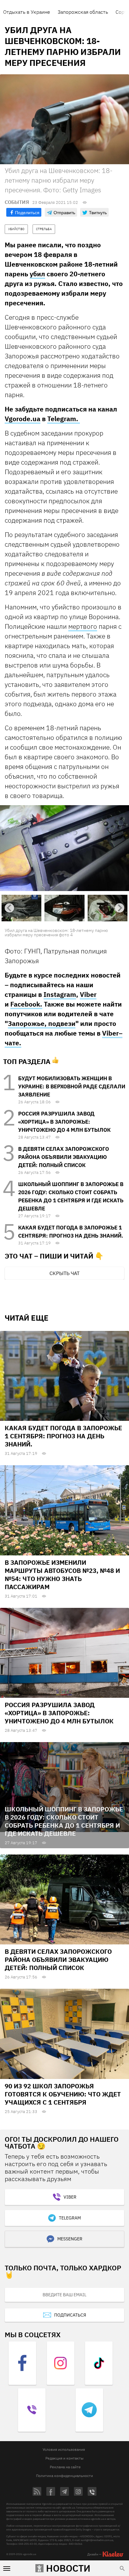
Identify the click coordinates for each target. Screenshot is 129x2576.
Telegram (70, 2219)
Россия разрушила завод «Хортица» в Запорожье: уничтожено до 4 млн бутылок (64, 1122)
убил (37, 274)
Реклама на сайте (65, 2468)
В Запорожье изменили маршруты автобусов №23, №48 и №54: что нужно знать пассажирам (62, 1575)
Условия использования (64, 2450)
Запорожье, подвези (42, 1024)
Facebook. (26, 1004)
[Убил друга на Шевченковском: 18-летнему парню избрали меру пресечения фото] (64, 848)
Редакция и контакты (64, 2459)
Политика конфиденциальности (64, 2476)
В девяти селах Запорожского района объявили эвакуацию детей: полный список (64, 1157)
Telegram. (64, 419)
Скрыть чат (64, 1273)
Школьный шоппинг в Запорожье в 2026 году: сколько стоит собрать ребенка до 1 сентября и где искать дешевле (64, 1822)
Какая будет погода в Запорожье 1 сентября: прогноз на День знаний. (63, 1437)
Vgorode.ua (23, 419)
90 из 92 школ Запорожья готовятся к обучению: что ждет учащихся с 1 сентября (63, 2094)
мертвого (83, 626)
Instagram (60, 995)
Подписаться (70, 2316)
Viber (88, 995)
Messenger (70, 2239)
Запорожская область (83, 12)
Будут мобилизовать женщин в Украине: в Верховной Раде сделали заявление (72, 1087)
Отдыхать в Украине (27, 12)
